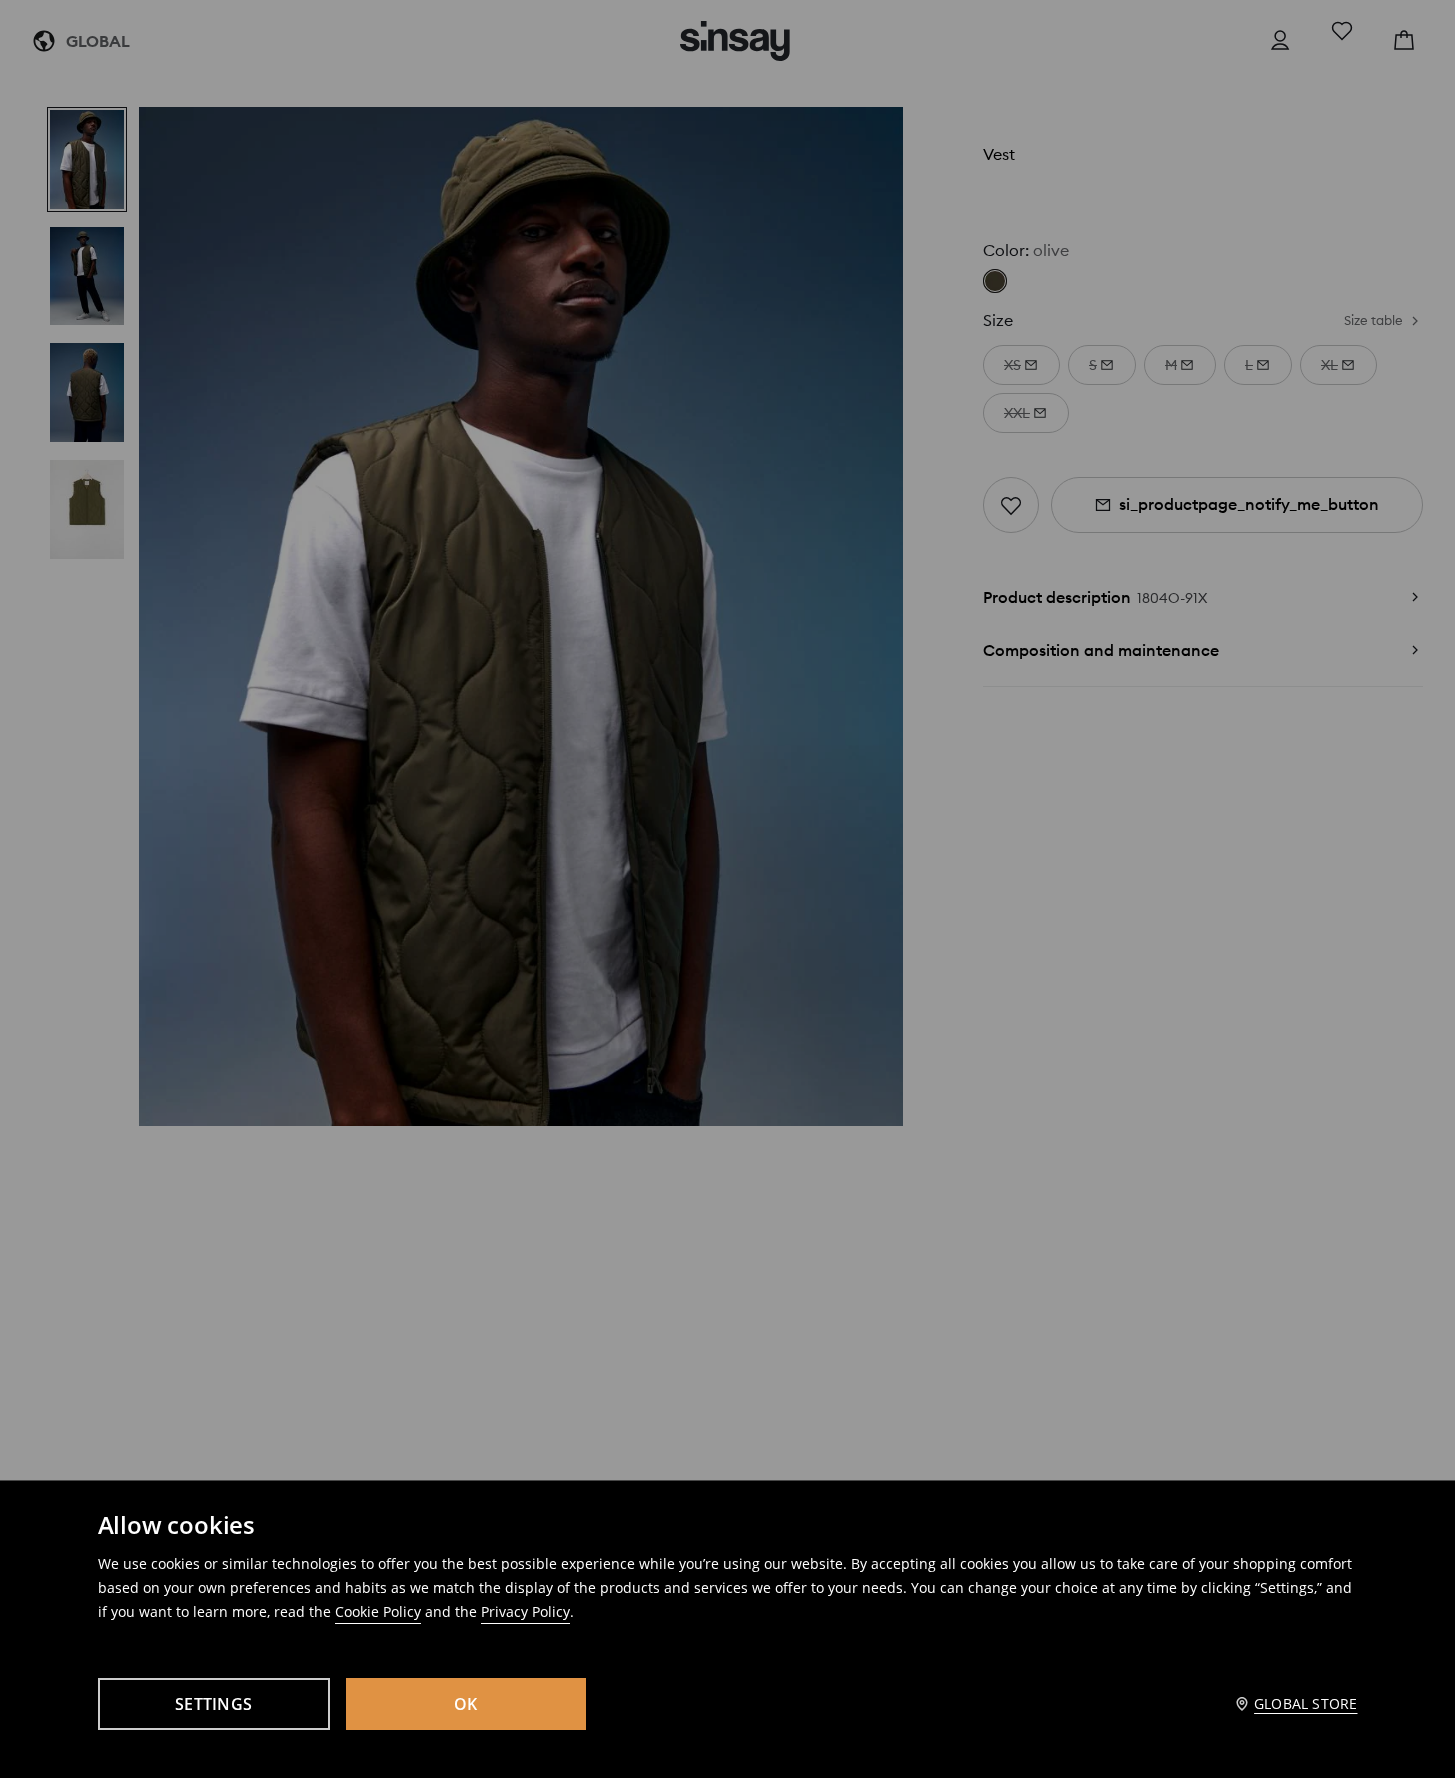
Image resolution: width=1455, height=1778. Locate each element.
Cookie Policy (378, 1611)
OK (466, 1704)
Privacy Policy (525, 1611)
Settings (213, 1704)
